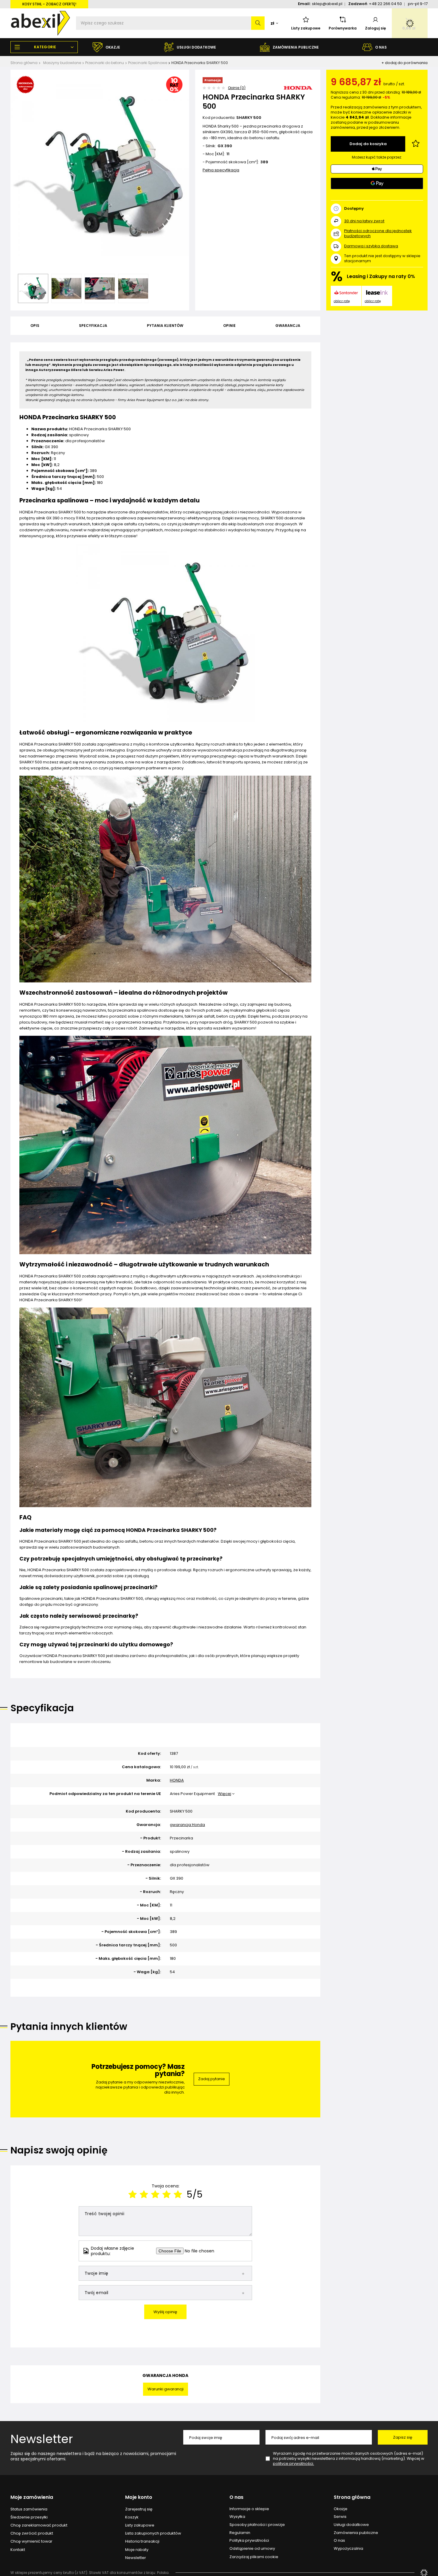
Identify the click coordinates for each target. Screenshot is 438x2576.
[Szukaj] (258, 23)
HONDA (177, 1781)
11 (228, 154)
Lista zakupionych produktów (153, 2533)
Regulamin (240, 2533)
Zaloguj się (375, 28)
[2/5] (144, 2194)
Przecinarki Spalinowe (148, 63)
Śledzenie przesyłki (29, 2517)
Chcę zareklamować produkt (39, 2525)
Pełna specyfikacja (221, 170)
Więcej (225, 1794)
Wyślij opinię (165, 2312)
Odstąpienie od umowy (252, 2549)
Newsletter (42, 2439)
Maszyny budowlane (62, 63)
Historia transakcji (142, 2541)
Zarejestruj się (139, 2509)
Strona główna (24, 63)
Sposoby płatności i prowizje (257, 2525)
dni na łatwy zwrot (364, 221)
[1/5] (133, 2194)
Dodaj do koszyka (368, 144)
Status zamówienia (29, 2509)
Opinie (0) (237, 88)
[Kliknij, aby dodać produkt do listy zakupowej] (416, 144)
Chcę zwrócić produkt (32, 2533)
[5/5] (178, 2194)
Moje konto (139, 2497)
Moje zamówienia (32, 2497)
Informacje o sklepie (249, 2509)
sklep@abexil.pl (327, 4)
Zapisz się (403, 2437)
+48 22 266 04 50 (385, 4)
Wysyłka (237, 2517)
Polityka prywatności (249, 2541)
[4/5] (167, 2194)
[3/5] (155, 2194)
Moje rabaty (137, 2550)
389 (264, 162)
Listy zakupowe (306, 28)
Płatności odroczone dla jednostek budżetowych (378, 233)
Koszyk (132, 2517)
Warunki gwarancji (166, 2389)
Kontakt (18, 2550)
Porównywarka (343, 28)
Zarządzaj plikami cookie (254, 2557)
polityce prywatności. (293, 2464)
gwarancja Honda (187, 1825)
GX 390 (225, 146)
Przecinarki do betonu (105, 63)
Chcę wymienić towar (31, 2541)
